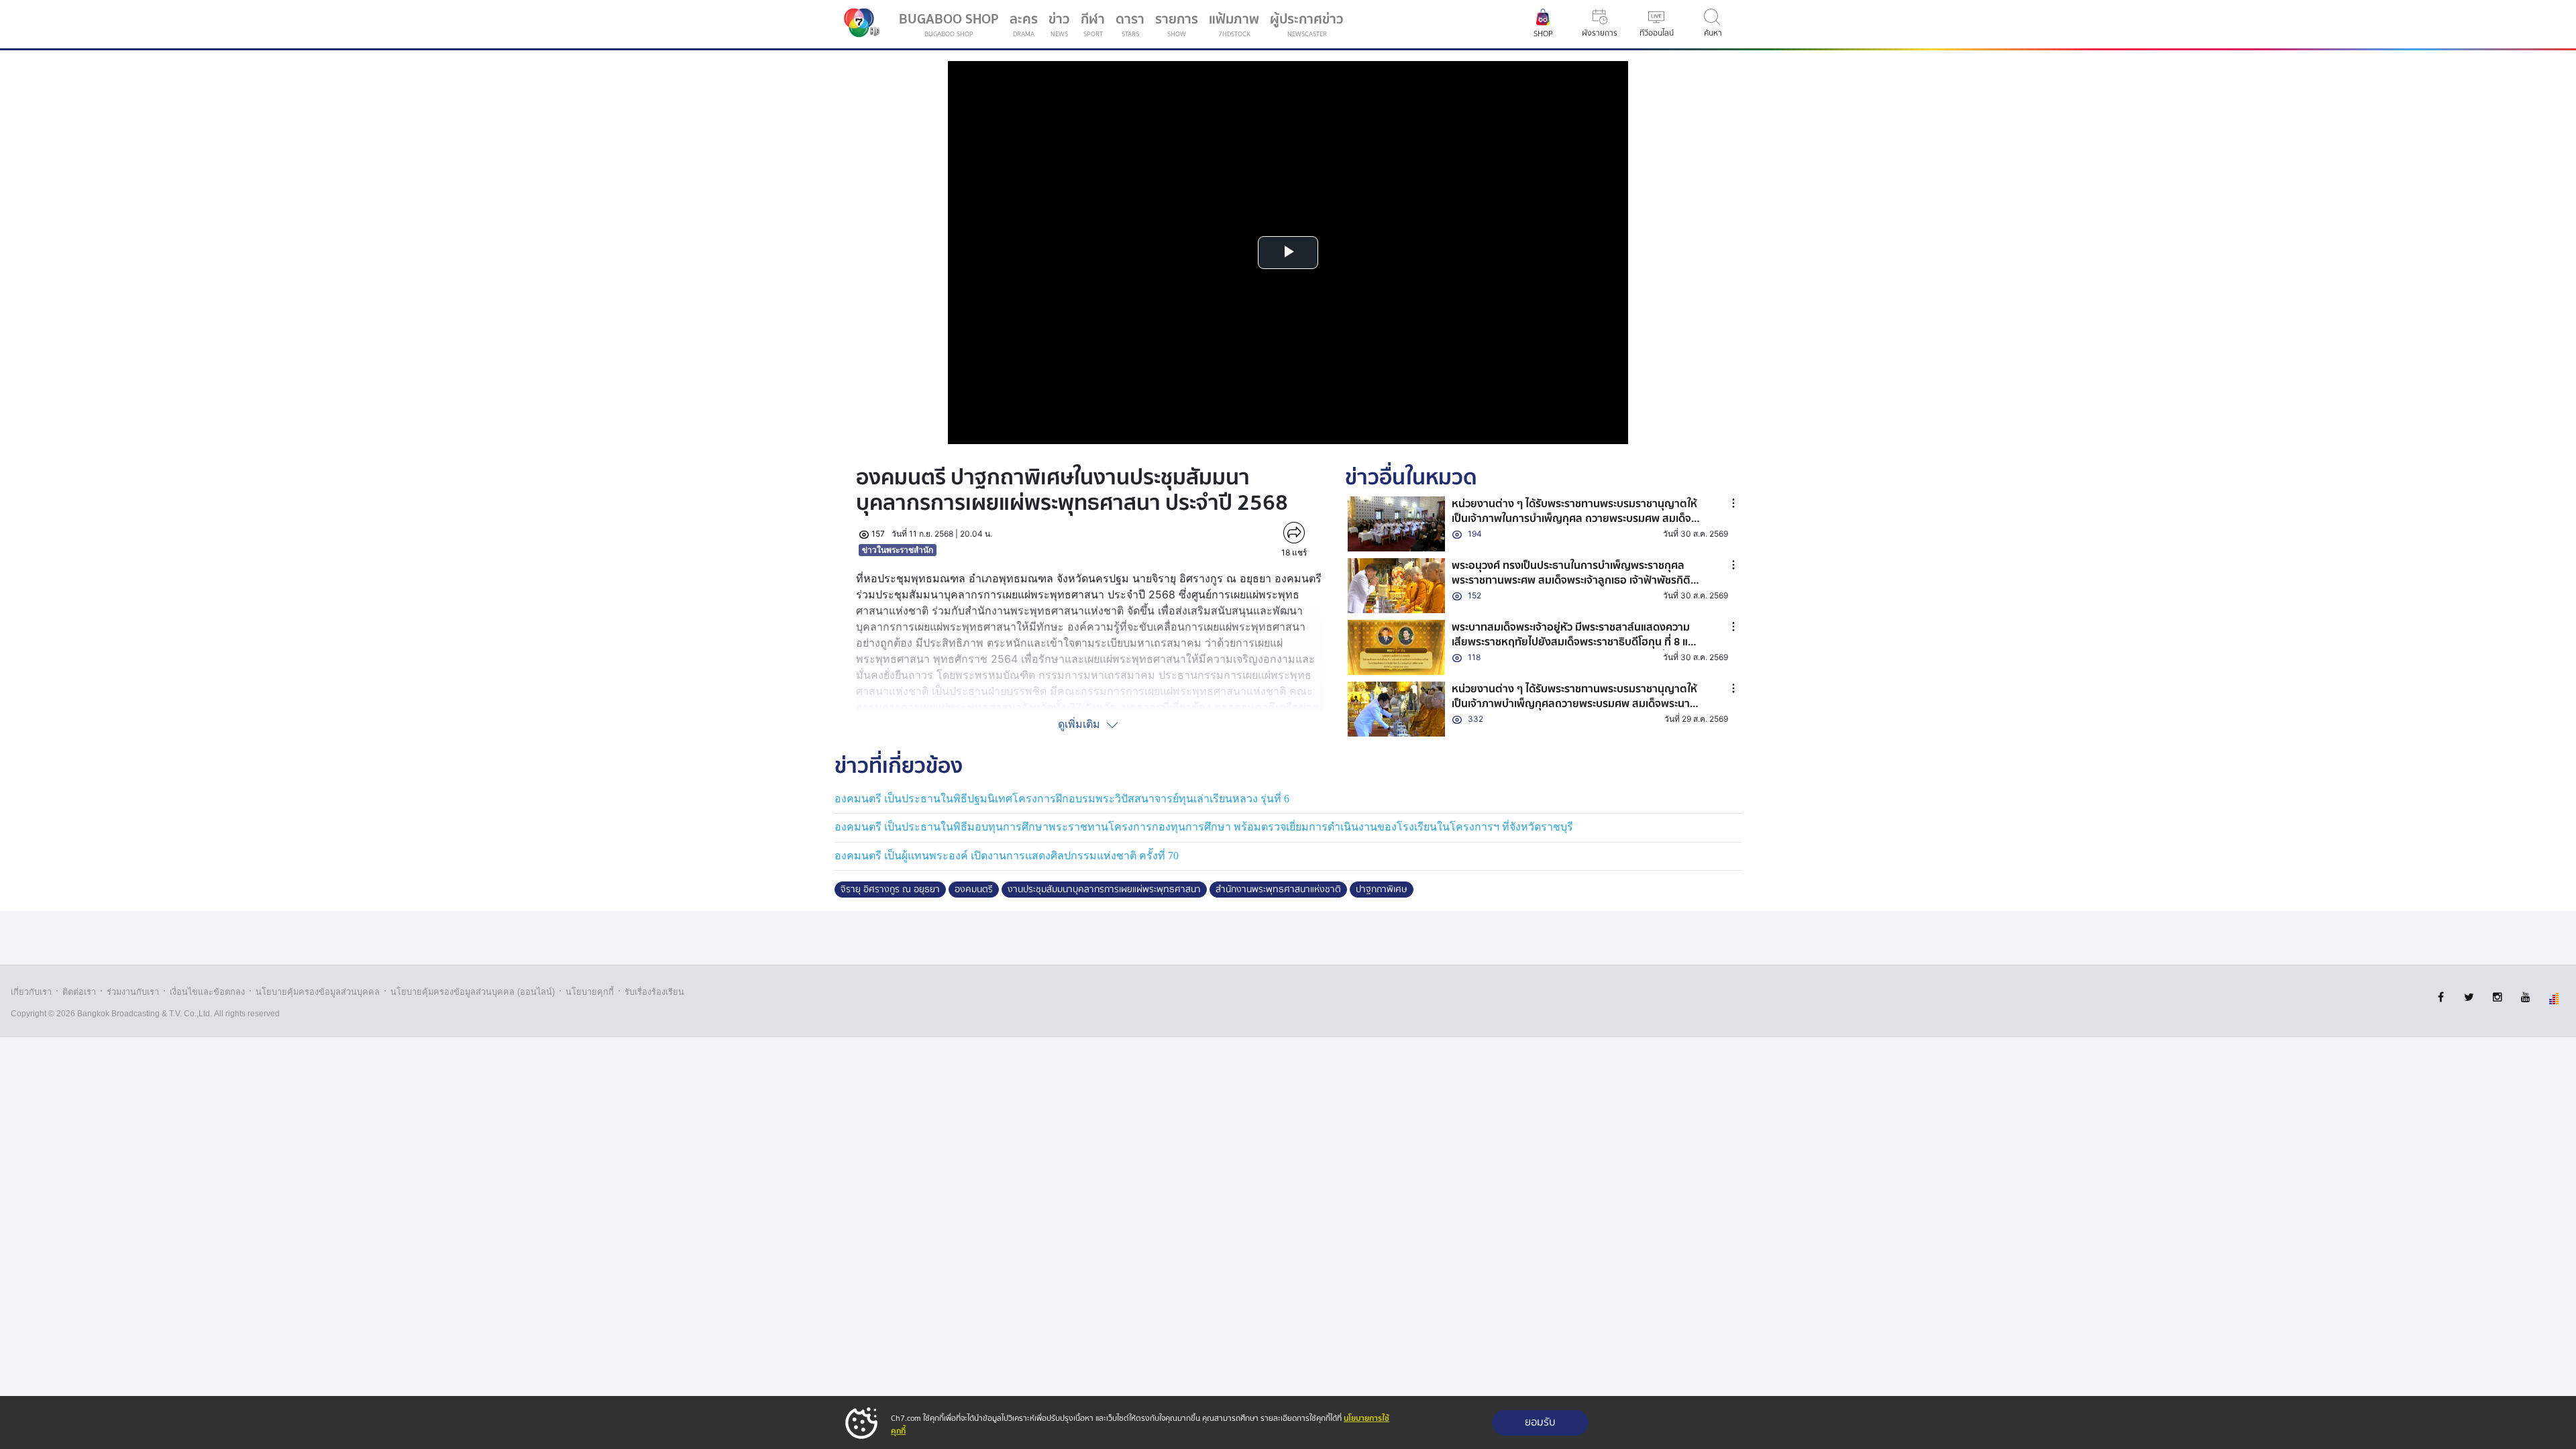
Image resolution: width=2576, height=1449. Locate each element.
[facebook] (2441, 997)
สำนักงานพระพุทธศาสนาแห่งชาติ (1278, 890)
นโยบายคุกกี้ (590, 992)
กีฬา (1095, 27)
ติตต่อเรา (79, 992)
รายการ (1177, 24)
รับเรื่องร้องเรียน (654, 992)
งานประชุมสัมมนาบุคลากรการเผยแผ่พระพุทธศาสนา (1104, 890)
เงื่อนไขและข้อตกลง (207, 992)
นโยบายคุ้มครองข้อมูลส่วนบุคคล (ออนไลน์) (473, 992)
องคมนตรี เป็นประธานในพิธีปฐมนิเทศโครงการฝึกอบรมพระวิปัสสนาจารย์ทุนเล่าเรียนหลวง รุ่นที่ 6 (1062, 799)
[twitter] (2469, 997)
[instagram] (2497, 997)
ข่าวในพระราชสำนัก (898, 550)
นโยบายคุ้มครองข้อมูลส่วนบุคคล (318, 992)
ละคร (1024, 24)
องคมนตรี (974, 890)
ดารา (1130, 24)
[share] (1294, 533)
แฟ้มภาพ (1234, 24)
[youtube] (2525, 997)
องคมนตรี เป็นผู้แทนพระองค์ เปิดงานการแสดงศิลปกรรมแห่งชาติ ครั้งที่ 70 (1007, 856)
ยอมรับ (1540, 1423)
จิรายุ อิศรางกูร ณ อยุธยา (890, 890)
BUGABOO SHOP (949, 24)
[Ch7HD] (859, 24)
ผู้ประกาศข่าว (1307, 24)
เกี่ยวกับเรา (31, 992)
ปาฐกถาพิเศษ (1382, 890)
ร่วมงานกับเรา (133, 992)
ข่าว (1059, 24)
